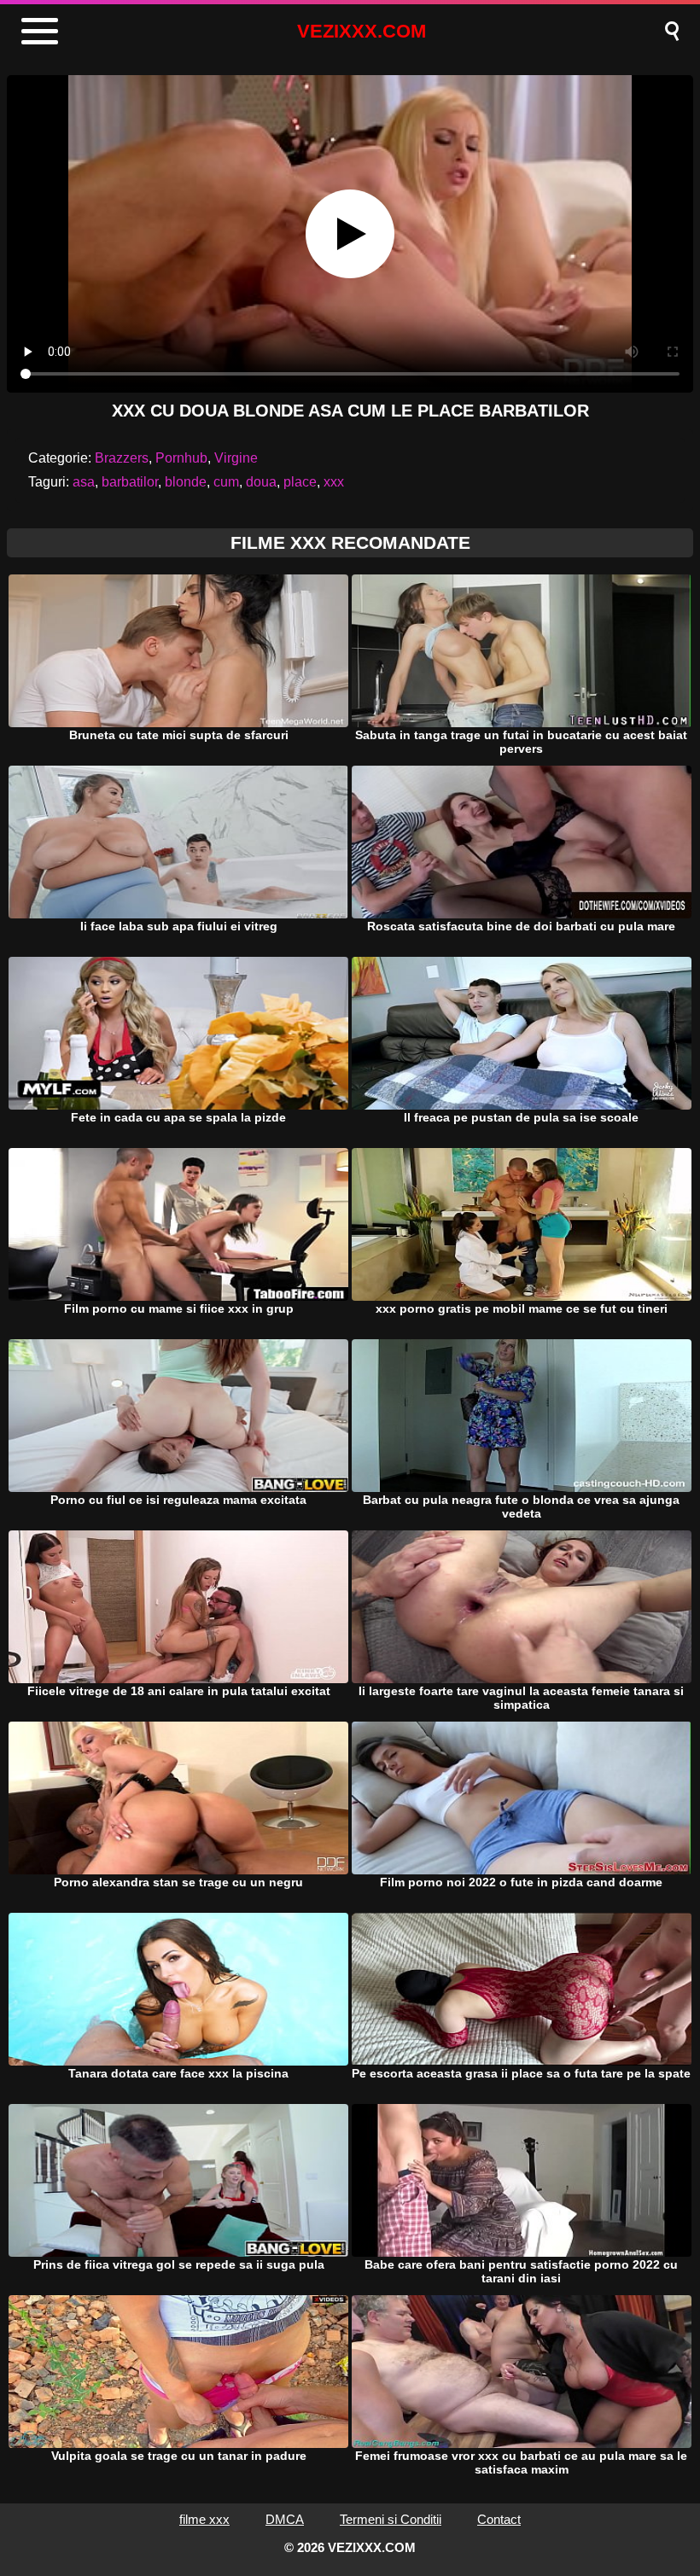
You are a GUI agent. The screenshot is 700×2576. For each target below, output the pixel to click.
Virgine (236, 458)
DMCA (285, 2519)
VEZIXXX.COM (362, 31)
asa (84, 482)
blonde (186, 482)
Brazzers (122, 458)
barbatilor (130, 482)
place (300, 482)
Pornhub (181, 458)
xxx (334, 482)
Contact (499, 2519)
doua (261, 482)
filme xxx (204, 2519)
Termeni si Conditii (391, 2519)
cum (226, 482)
